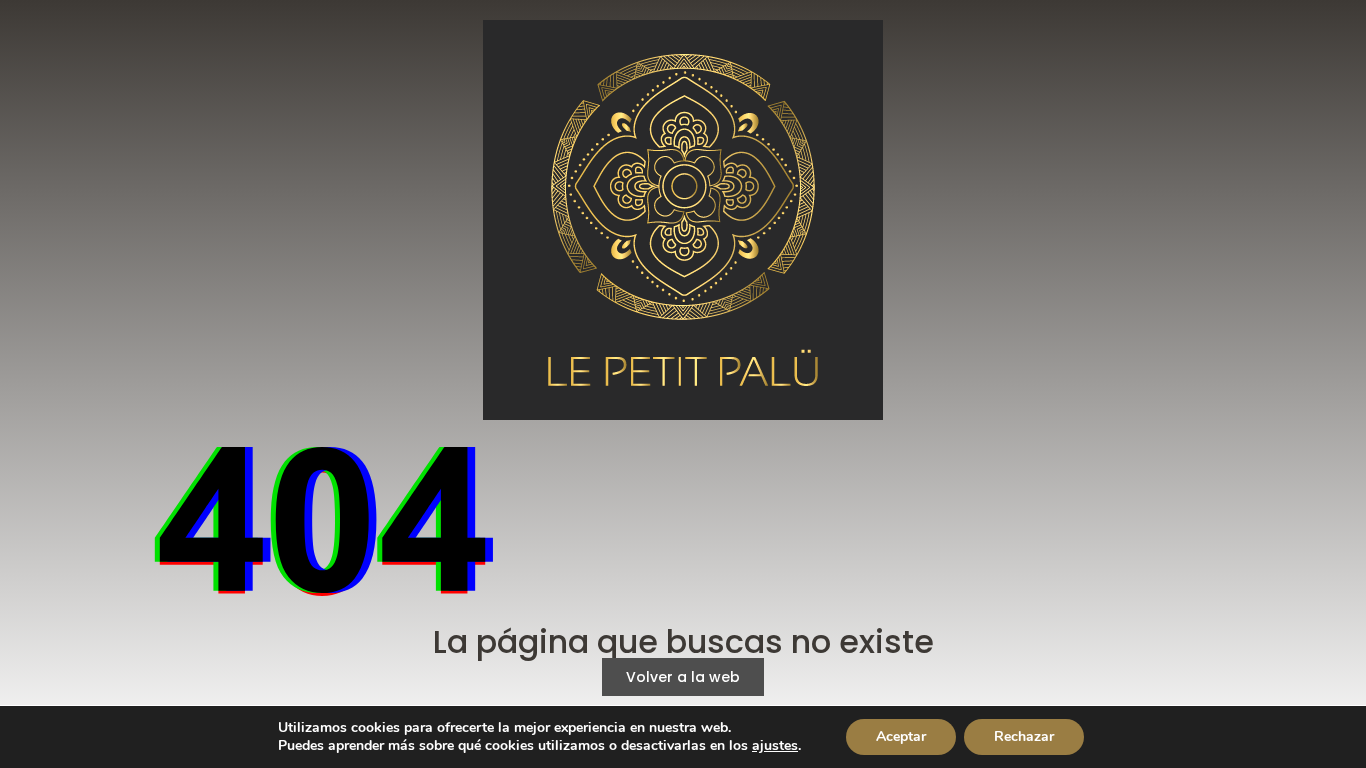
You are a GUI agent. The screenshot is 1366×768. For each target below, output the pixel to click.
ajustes (775, 746)
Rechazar (1024, 736)
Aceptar (901, 736)
